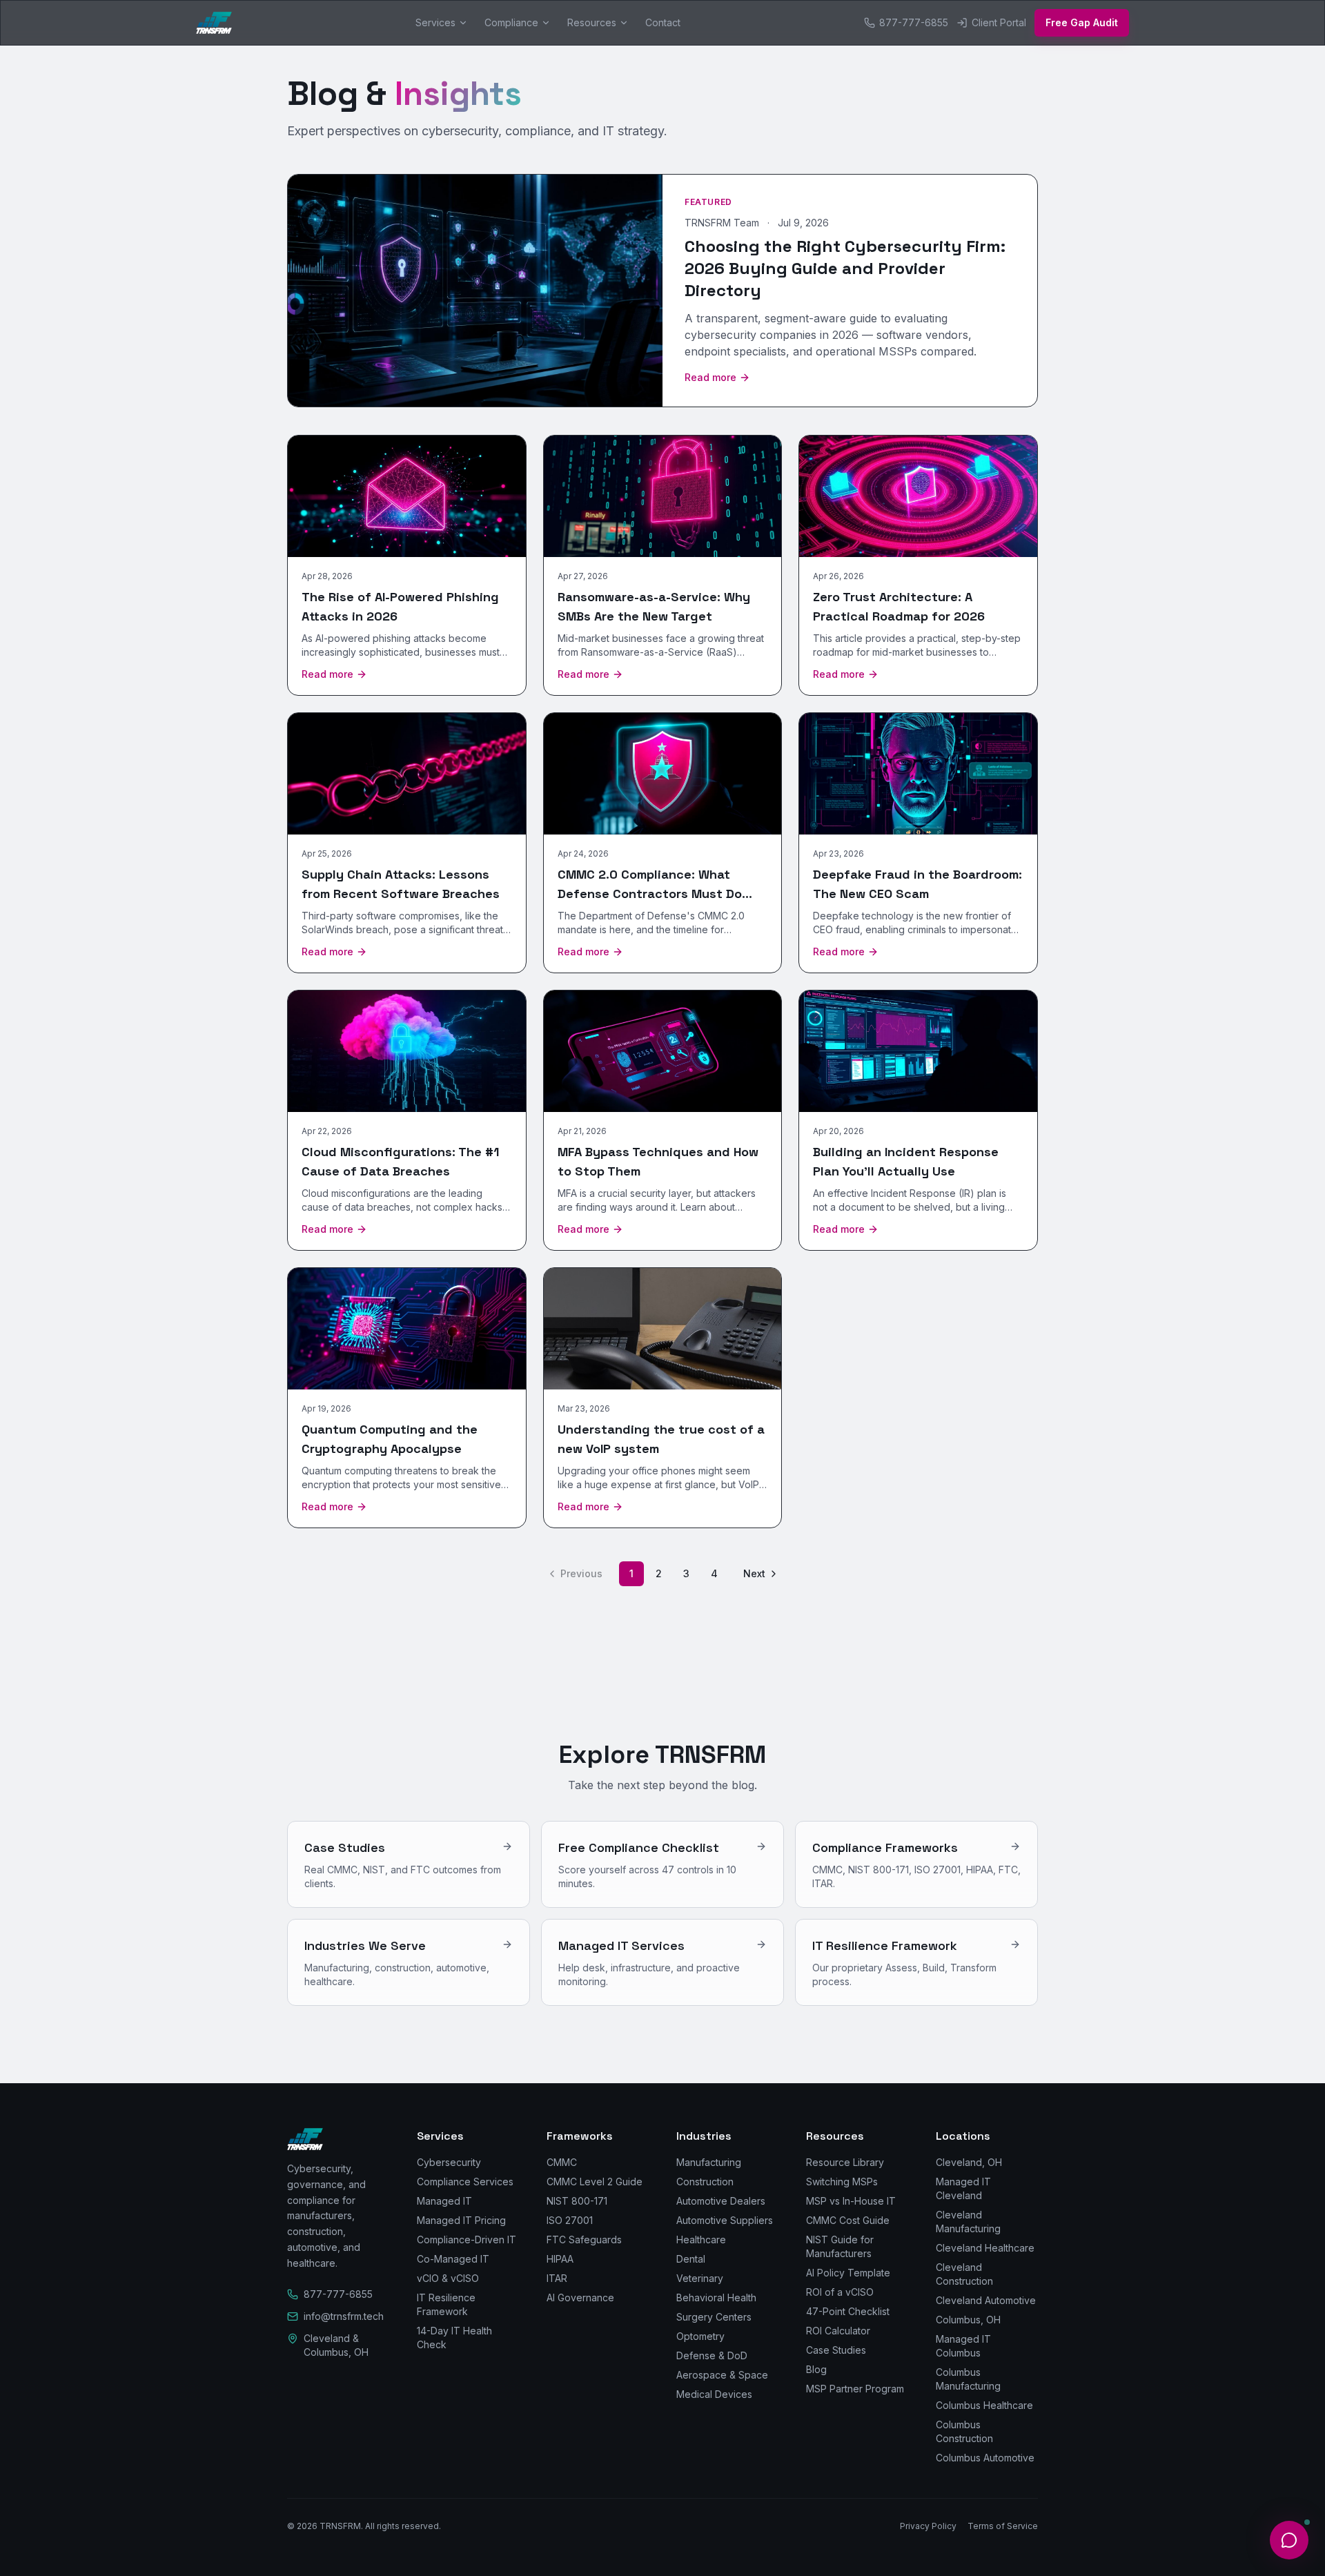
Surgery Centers (714, 2317)
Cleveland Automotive (986, 2300)
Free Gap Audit (1082, 22)
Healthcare (701, 2240)
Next (754, 1573)
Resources (592, 22)
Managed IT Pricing (461, 2220)
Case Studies (836, 2350)
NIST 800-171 (577, 2201)
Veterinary (700, 2278)
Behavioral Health (716, 2297)
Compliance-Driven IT (467, 2240)
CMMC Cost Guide (848, 2220)
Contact (663, 22)
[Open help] (1289, 2540)
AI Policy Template (848, 2273)
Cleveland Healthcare (985, 2248)
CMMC (562, 2162)
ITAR (557, 2278)
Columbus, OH (968, 2320)
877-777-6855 (914, 22)
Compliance (511, 22)
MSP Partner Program (855, 2389)
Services (435, 22)
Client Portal (999, 22)
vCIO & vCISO (448, 2278)
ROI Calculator (838, 2331)
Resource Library (845, 2162)
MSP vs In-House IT (851, 2201)
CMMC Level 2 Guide (595, 2182)
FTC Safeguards (584, 2240)
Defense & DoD (712, 2355)
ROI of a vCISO (840, 2292)
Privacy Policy (928, 2526)
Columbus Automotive (985, 2458)
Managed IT (444, 2201)
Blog (816, 2369)
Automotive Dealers (721, 2201)
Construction (705, 2182)
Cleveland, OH (969, 2162)
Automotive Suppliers (725, 2220)
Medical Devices (714, 2394)
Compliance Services (465, 2182)
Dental (691, 2259)
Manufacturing (709, 2162)
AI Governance (580, 2297)
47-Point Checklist (848, 2311)
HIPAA (560, 2259)
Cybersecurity (449, 2162)
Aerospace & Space (722, 2375)
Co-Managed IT (453, 2259)
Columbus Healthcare (984, 2405)
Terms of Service (1003, 2526)
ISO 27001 (570, 2220)
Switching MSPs (842, 2182)
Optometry (700, 2336)
